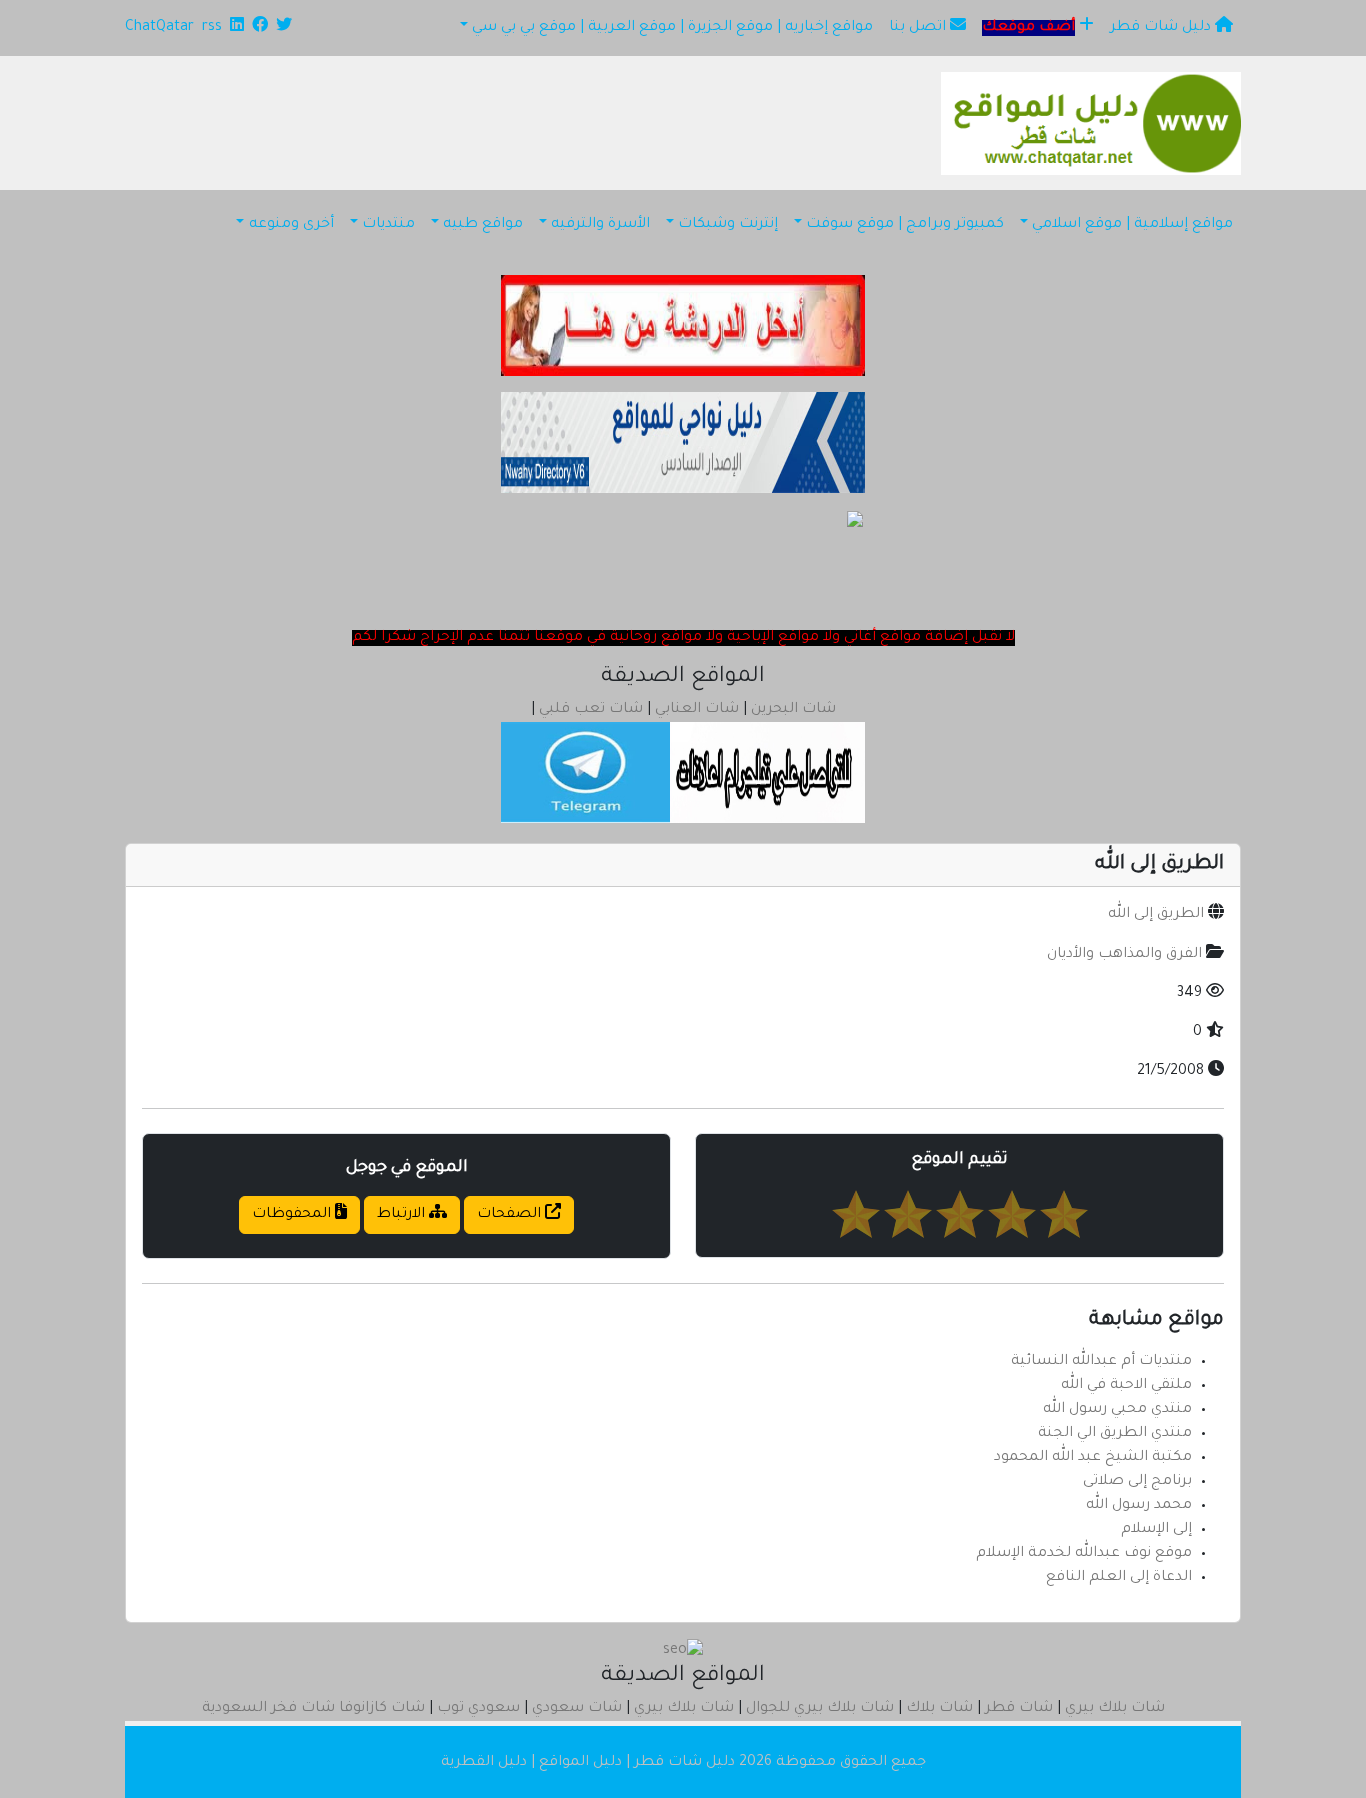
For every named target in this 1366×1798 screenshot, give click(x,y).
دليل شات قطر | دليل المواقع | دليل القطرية (588, 1763)
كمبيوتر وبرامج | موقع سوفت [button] (905, 225)
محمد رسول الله (1139, 1506)
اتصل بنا (919, 28)
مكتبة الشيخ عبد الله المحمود (1093, 1458)
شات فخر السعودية (268, 1709)
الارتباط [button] (403, 1215)
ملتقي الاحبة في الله (1126, 1386)
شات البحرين (793, 710)
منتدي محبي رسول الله (1117, 1410)
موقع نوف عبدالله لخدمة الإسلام (1084, 1554)
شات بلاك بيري (1115, 1709)
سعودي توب (478, 1709)
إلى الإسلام (1156, 1530)
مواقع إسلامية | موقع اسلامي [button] (1132, 225)
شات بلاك (939, 1709)
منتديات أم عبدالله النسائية (1101, 1362)
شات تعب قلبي (591, 710)
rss (212, 28)
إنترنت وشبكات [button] (728, 225)
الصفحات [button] (511, 1215)
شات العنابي (697, 710)
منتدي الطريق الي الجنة (1115, 1434)
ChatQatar (159, 28)
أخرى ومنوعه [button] (291, 225)
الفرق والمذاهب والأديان (1124, 955)
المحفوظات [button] (293, 1215)
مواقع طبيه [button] (483, 225)
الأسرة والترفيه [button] (600, 225)
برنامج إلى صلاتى (1137, 1482)
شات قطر (1019, 1709)
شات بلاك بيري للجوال (820, 1709)
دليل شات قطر (1162, 28)
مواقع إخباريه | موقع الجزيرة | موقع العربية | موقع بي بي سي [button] (672, 28)
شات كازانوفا (382, 1709)
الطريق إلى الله (1156, 915)
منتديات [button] (388, 225)
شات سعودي (577, 1709)
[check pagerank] (683, 1653)
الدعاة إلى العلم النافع (1119, 1578)
